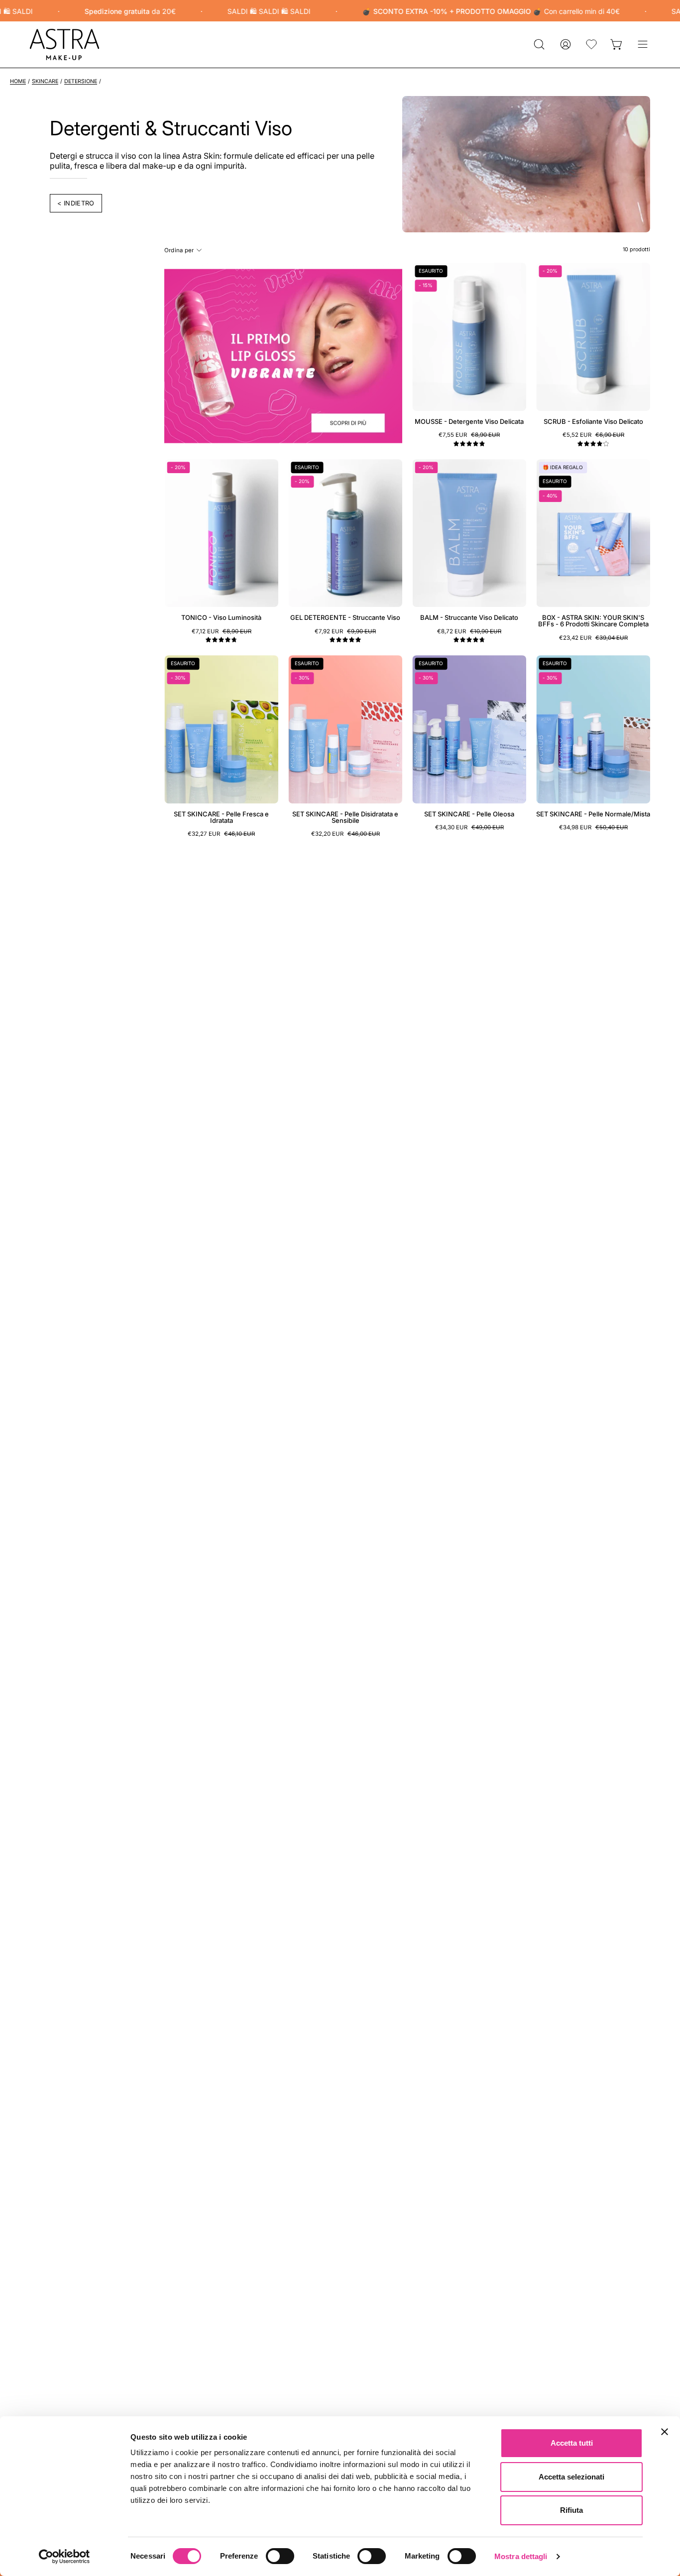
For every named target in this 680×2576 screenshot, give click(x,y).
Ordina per (179, 250)
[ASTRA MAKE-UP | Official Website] (65, 45)
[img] (469, 444)
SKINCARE (45, 81)
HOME (18, 81)
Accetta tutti (572, 2443)
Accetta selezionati (571, 2477)
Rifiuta (571, 2510)
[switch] (280, 2556)
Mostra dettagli (521, 2556)
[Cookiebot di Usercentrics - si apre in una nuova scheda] (64, 2557)
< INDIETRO (76, 203)
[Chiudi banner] (665, 2432)
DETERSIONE (81, 81)
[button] (539, 45)
